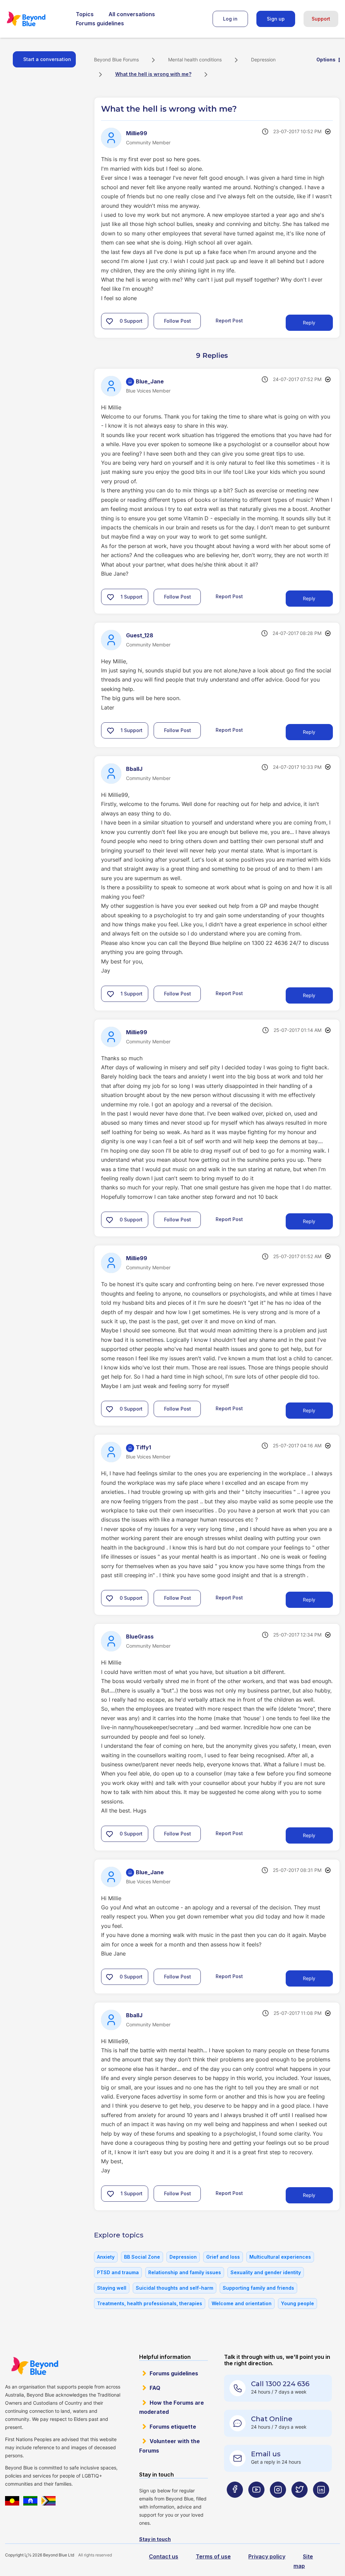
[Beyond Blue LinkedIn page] (321, 2503)
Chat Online (272, 2419)
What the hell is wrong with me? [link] (153, 74)
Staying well (112, 2288)
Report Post (229, 321)
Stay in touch (155, 2539)
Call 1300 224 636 (280, 2384)
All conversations (132, 14)
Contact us (164, 2556)
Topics (85, 14)
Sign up (276, 19)
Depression (263, 60)
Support (321, 19)
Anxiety (106, 2257)
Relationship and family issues (185, 2272)
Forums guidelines (100, 23)
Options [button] (326, 60)
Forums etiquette (173, 2427)
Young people (297, 2303)
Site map (303, 2561)
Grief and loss (223, 2257)
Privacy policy (267, 2556)
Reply (309, 323)
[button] (109, 321)
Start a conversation (47, 59)
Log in (230, 19)
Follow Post (178, 321)
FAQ (155, 2388)
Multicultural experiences (280, 2257)
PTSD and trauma (118, 2272)
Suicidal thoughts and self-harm (175, 2288)
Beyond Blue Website (35, 2366)
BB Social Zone (142, 2257)
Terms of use (213, 2556)
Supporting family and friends (258, 2288)
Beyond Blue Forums (35, 19)
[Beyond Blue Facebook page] (235, 2503)
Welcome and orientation (242, 2303)
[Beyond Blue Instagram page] (278, 2503)
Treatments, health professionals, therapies (150, 2303)
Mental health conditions (195, 60)
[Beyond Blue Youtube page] (256, 2503)
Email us (266, 2454)
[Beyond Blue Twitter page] (300, 2503)
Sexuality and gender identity (266, 2272)
